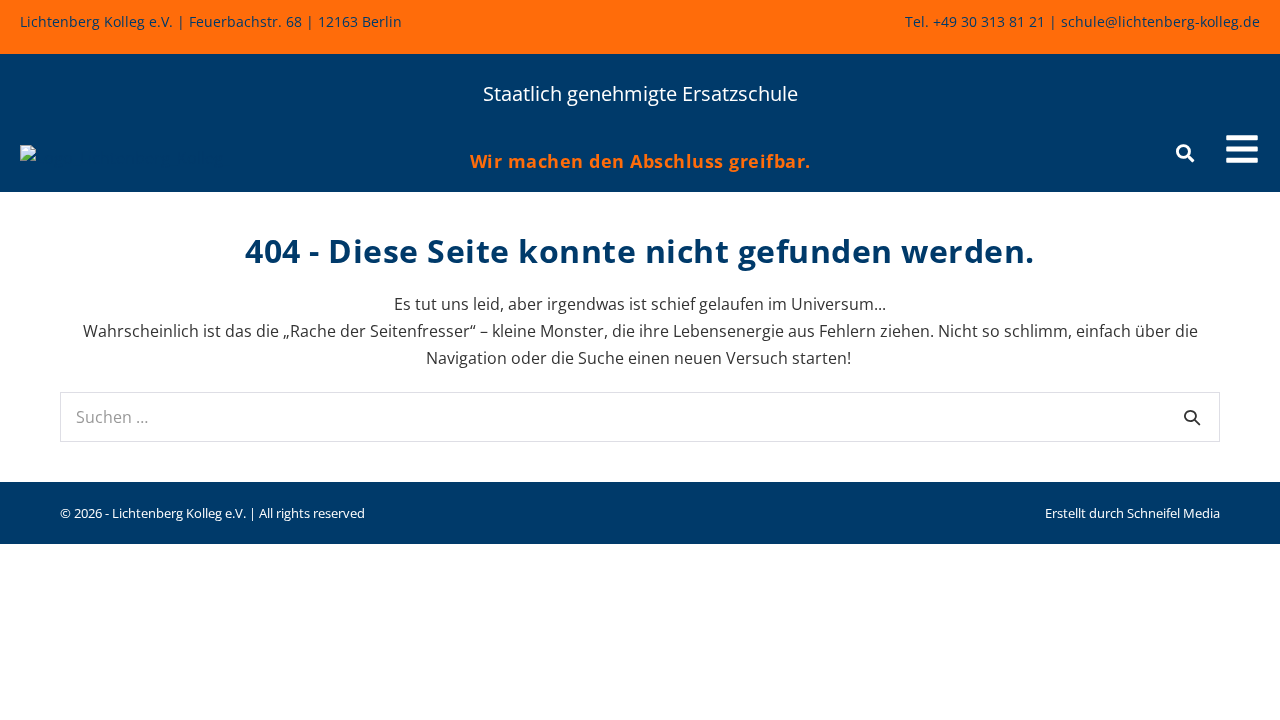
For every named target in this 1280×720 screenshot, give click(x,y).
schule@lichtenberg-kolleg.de (1160, 21)
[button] (1242, 151)
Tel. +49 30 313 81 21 (975, 21)
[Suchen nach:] (640, 417)
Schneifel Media (1173, 513)
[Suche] (1192, 417)
